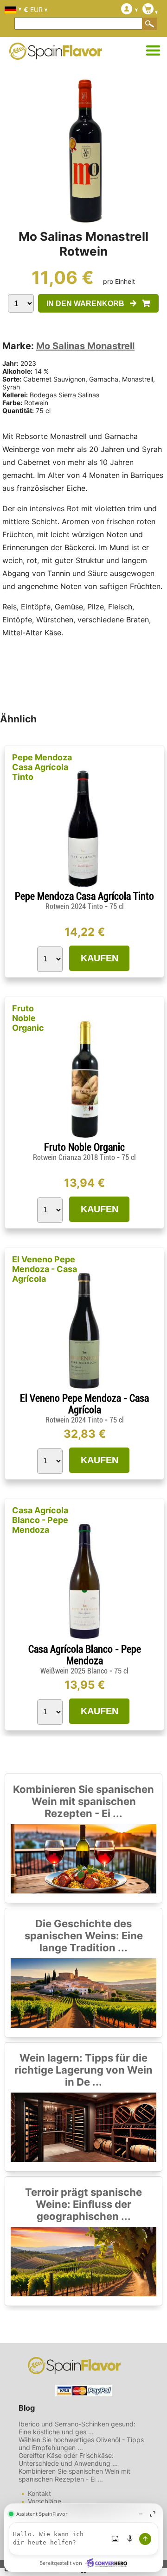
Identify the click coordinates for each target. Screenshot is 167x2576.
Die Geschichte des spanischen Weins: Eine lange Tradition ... (84, 1936)
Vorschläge (45, 2501)
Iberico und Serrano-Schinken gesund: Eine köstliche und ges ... (77, 2428)
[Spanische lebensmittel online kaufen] (56, 54)
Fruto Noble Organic (28, 1018)
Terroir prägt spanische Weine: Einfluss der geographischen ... (83, 2204)
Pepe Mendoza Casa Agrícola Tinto (42, 767)
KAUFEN (100, 958)
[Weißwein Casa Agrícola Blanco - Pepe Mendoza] (84, 1639)
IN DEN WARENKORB (88, 304)
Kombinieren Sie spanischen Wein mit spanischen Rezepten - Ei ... (83, 1801)
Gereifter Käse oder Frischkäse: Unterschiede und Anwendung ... (68, 2459)
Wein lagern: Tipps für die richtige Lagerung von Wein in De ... (83, 2070)
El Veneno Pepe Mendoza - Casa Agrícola (45, 1269)
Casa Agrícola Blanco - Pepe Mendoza (40, 1520)
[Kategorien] (153, 51)
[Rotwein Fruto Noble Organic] (84, 1138)
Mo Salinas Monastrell (85, 346)
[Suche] (150, 24)
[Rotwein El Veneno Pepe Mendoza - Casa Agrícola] (84, 1388)
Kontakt (39, 2493)
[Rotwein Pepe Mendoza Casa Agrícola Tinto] (84, 887)
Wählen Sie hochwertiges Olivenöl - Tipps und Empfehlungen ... (81, 2444)
